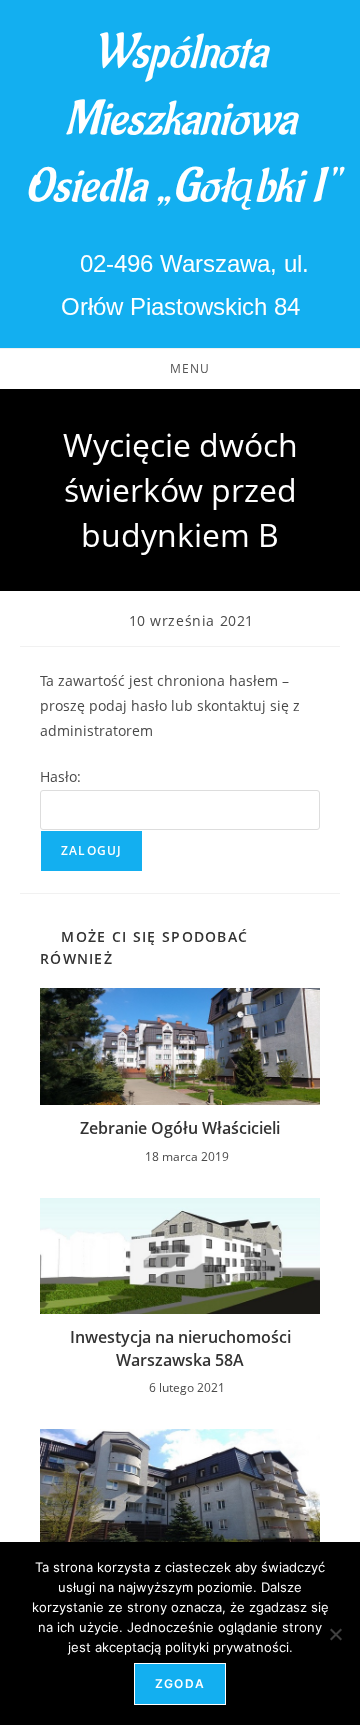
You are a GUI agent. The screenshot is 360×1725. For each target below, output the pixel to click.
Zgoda (180, 1683)
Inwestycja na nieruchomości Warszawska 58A (180, 1348)
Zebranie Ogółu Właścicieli (180, 1128)
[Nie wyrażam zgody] (335, 1634)
